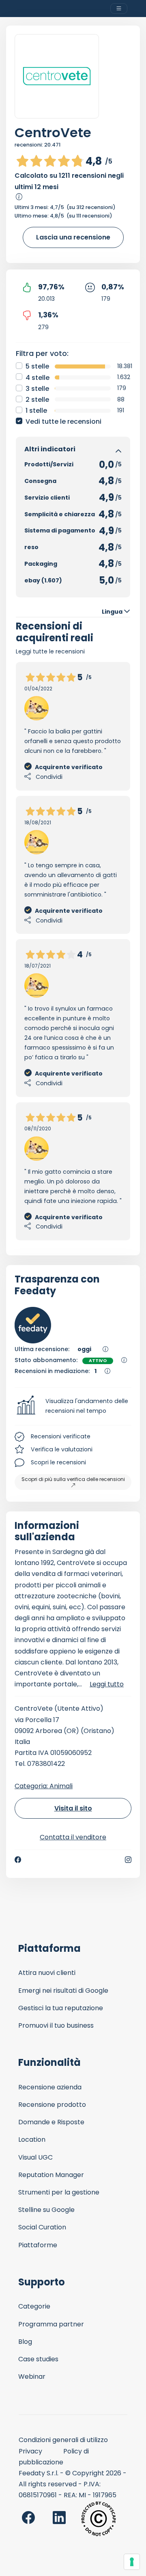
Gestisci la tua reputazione (61, 2008)
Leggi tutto (107, 1684)
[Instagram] (128, 1860)
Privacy (30, 2451)
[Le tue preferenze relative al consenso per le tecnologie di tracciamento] (132, 2562)
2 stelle (37, 400)
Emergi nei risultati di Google (63, 1991)
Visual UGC (35, 2157)
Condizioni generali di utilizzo (63, 2440)
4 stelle (38, 378)
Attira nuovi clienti (47, 1973)
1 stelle (36, 411)
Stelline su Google (46, 2210)
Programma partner (51, 2324)
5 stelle (37, 366)
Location (32, 2139)
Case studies (38, 2359)
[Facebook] (18, 1860)
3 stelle (37, 389)
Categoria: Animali (44, 1786)
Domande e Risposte (51, 2122)
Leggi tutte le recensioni (50, 651)
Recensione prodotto (52, 2105)
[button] (73, 1406)
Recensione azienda (50, 2087)
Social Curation (42, 2227)
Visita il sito (73, 1808)
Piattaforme (38, 2245)
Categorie (34, 2306)
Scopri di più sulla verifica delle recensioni (73, 1479)
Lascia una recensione (73, 237)
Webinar (32, 2377)
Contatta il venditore (73, 1837)
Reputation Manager (51, 2175)
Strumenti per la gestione (59, 2192)
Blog (25, 2342)
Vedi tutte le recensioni (63, 421)
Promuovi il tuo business (56, 2025)
